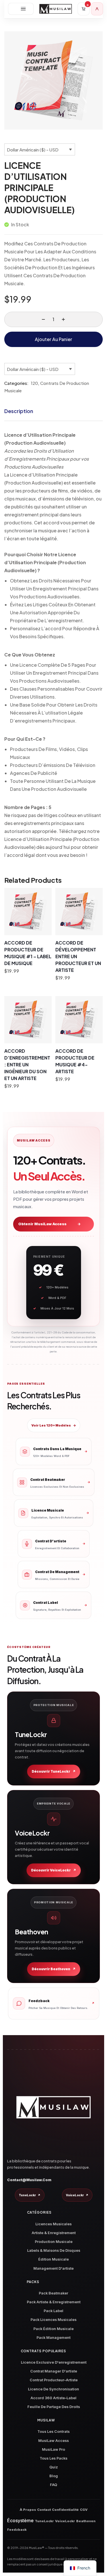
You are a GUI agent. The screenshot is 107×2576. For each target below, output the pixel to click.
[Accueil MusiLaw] (53, 2107)
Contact (44, 2510)
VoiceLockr (77, 2195)
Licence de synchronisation (53, 2389)
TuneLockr (30, 2195)
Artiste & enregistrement (54, 2233)
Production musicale (54, 2242)
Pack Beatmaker (53, 2293)
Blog (54, 2476)
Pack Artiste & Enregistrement (54, 2302)
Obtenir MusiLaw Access (50, 1224)
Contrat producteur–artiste (54, 2380)
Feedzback (17, 2530)
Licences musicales (53, 2224)
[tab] (53, 411)
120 (34, 383)
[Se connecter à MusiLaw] (97, 9)
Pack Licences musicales (53, 2320)
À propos (28, 2510)
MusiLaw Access (53, 2441)
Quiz (54, 2467)
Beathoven (86, 2521)
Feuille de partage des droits (54, 2407)
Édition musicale (53, 2259)
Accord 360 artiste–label (53, 2398)
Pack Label (53, 2311)
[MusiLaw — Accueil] (56, 9)
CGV (84, 2510)
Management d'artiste (53, 2268)
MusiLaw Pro (53, 2449)
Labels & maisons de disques (54, 2250)
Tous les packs (53, 2458)
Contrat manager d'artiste (54, 2371)
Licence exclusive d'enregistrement (54, 2362)
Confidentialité (65, 2510)
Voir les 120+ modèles (54, 1425)
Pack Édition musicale (53, 2329)
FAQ (53, 2485)
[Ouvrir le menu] (21, 9)
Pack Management (53, 2338)
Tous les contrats (53, 2432)
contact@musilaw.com (29, 2180)
